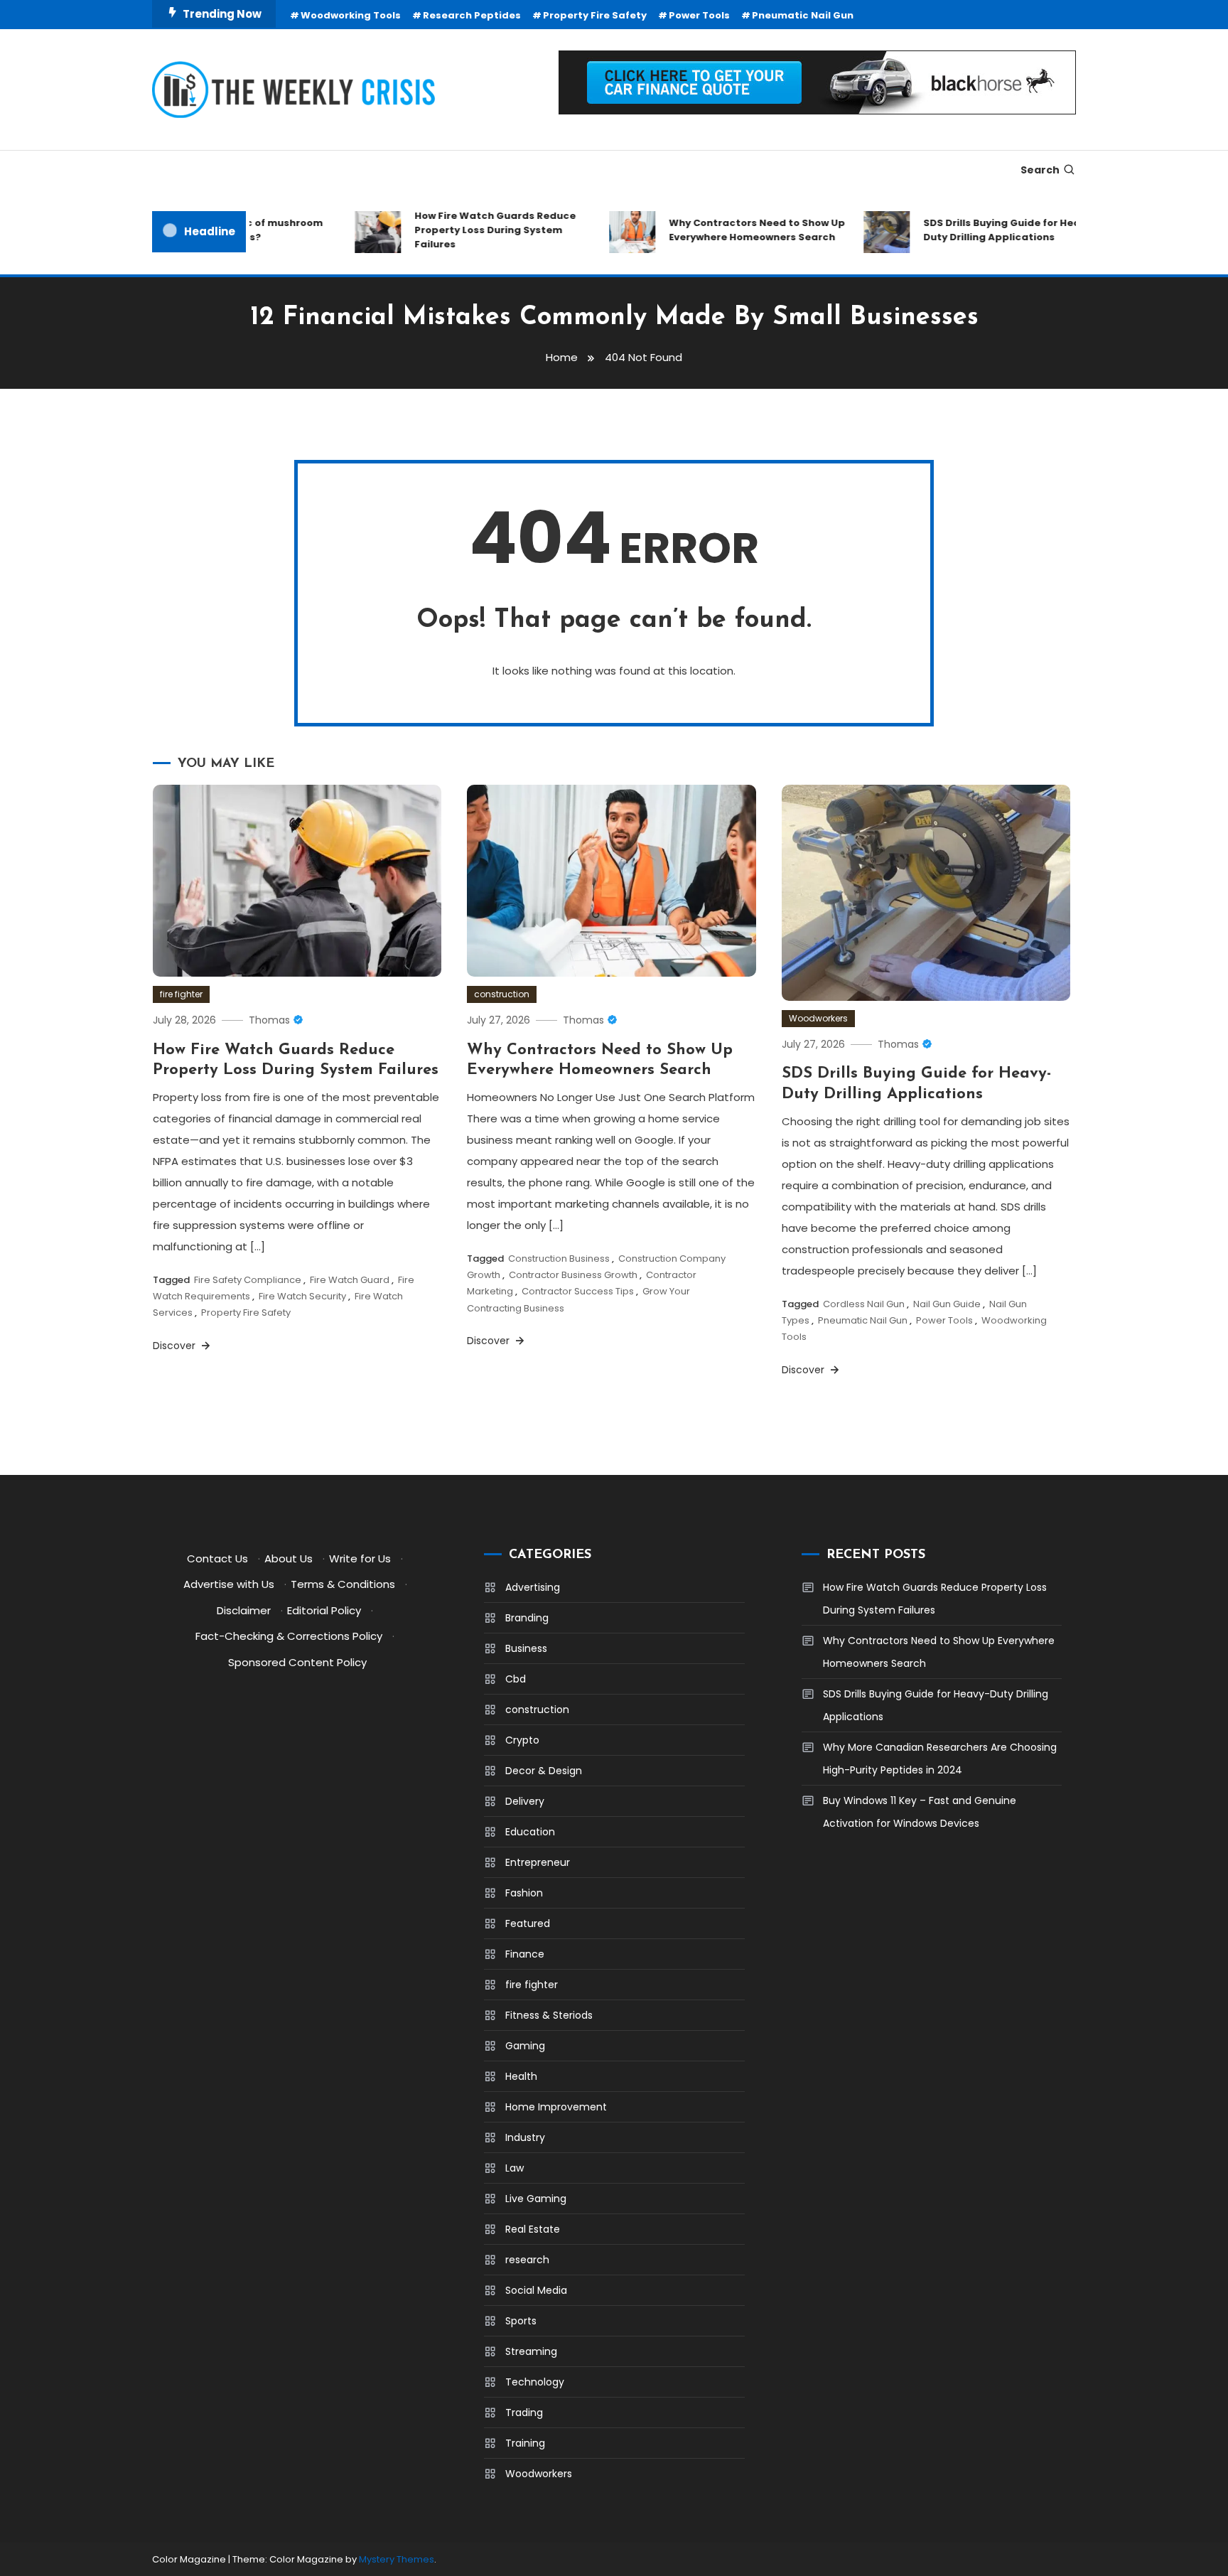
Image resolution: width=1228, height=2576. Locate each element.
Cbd (516, 1679)
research (527, 2260)
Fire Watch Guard (350, 1280)
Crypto (522, 1740)
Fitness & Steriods (549, 2015)
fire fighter (181, 994)
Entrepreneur (538, 1862)
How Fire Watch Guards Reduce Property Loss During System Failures (467, 230)
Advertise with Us (229, 1584)
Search (1040, 170)
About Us (289, 1558)
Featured (528, 1923)
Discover (176, 1346)
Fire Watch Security (302, 1296)
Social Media (536, 2290)
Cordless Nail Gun (864, 1304)
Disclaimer (244, 1610)
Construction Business (559, 1259)
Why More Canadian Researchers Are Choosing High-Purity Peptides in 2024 (940, 1759)
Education (530, 1832)
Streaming (531, 2351)
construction (502, 994)
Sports (521, 2321)
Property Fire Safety (595, 15)
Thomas (269, 1020)
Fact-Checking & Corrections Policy (289, 1636)
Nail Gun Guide (947, 1304)
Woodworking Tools (351, 15)
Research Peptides (472, 15)
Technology (535, 2382)
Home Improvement (556, 2107)
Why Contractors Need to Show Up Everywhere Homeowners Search (728, 230)
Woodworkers (818, 1018)
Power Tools (699, 15)
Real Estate (533, 2229)
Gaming (525, 2046)
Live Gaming (536, 2199)
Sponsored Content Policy (297, 1662)
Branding (527, 1618)
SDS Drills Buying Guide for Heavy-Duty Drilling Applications (982, 230)
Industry (525, 2137)
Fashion (524, 1893)
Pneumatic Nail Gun (803, 15)
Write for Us (360, 1558)
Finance (525, 1954)
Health (521, 2076)
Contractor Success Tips (578, 1291)
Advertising (533, 1587)
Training (525, 2443)
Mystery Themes (397, 2559)
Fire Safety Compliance (248, 1280)
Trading (524, 2413)
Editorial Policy (324, 1610)
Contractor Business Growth (573, 1275)
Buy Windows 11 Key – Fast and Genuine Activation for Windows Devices (920, 1812)
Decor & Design (544, 1771)
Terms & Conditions (343, 1584)
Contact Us (217, 1558)
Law (515, 2168)
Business (526, 1648)
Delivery (525, 1801)
